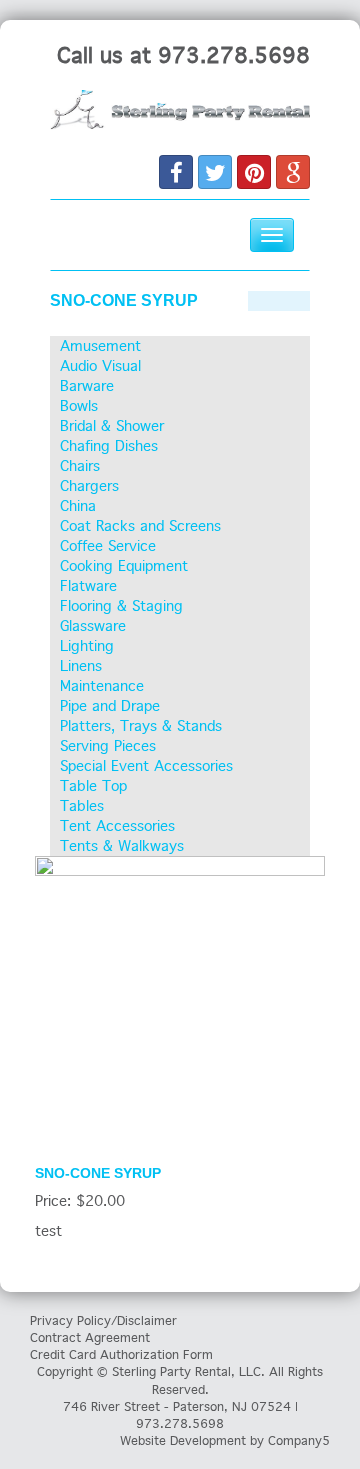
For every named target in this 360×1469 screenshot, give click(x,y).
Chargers (89, 486)
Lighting (87, 646)
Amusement (100, 346)
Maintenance (102, 686)
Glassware (93, 626)
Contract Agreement (90, 1337)
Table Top (93, 786)
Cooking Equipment (124, 566)
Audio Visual (100, 366)
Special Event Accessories (146, 766)
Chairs (80, 466)
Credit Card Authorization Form (121, 1354)
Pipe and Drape (110, 706)
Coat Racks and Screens (140, 526)
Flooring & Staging (121, 606)
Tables (82, 806)
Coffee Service (108, 546)
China (78, 506)
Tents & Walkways (122, 846)
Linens (81, 666)
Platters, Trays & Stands (141, 726)
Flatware (88, 586)
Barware (87, 386)
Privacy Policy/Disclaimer (103, 1320)
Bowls (79, 406)
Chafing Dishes (109, 446)
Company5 (299, 1440)
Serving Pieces (108, 746)
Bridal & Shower (112, 426)
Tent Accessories (117, 826)
